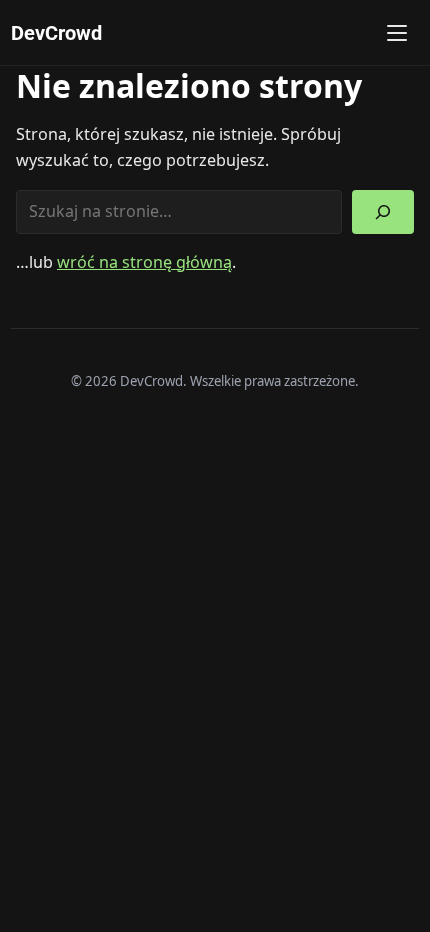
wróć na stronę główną (144, 262)
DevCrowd (56, 33)
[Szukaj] (383, 212)
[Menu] (397, 33)
